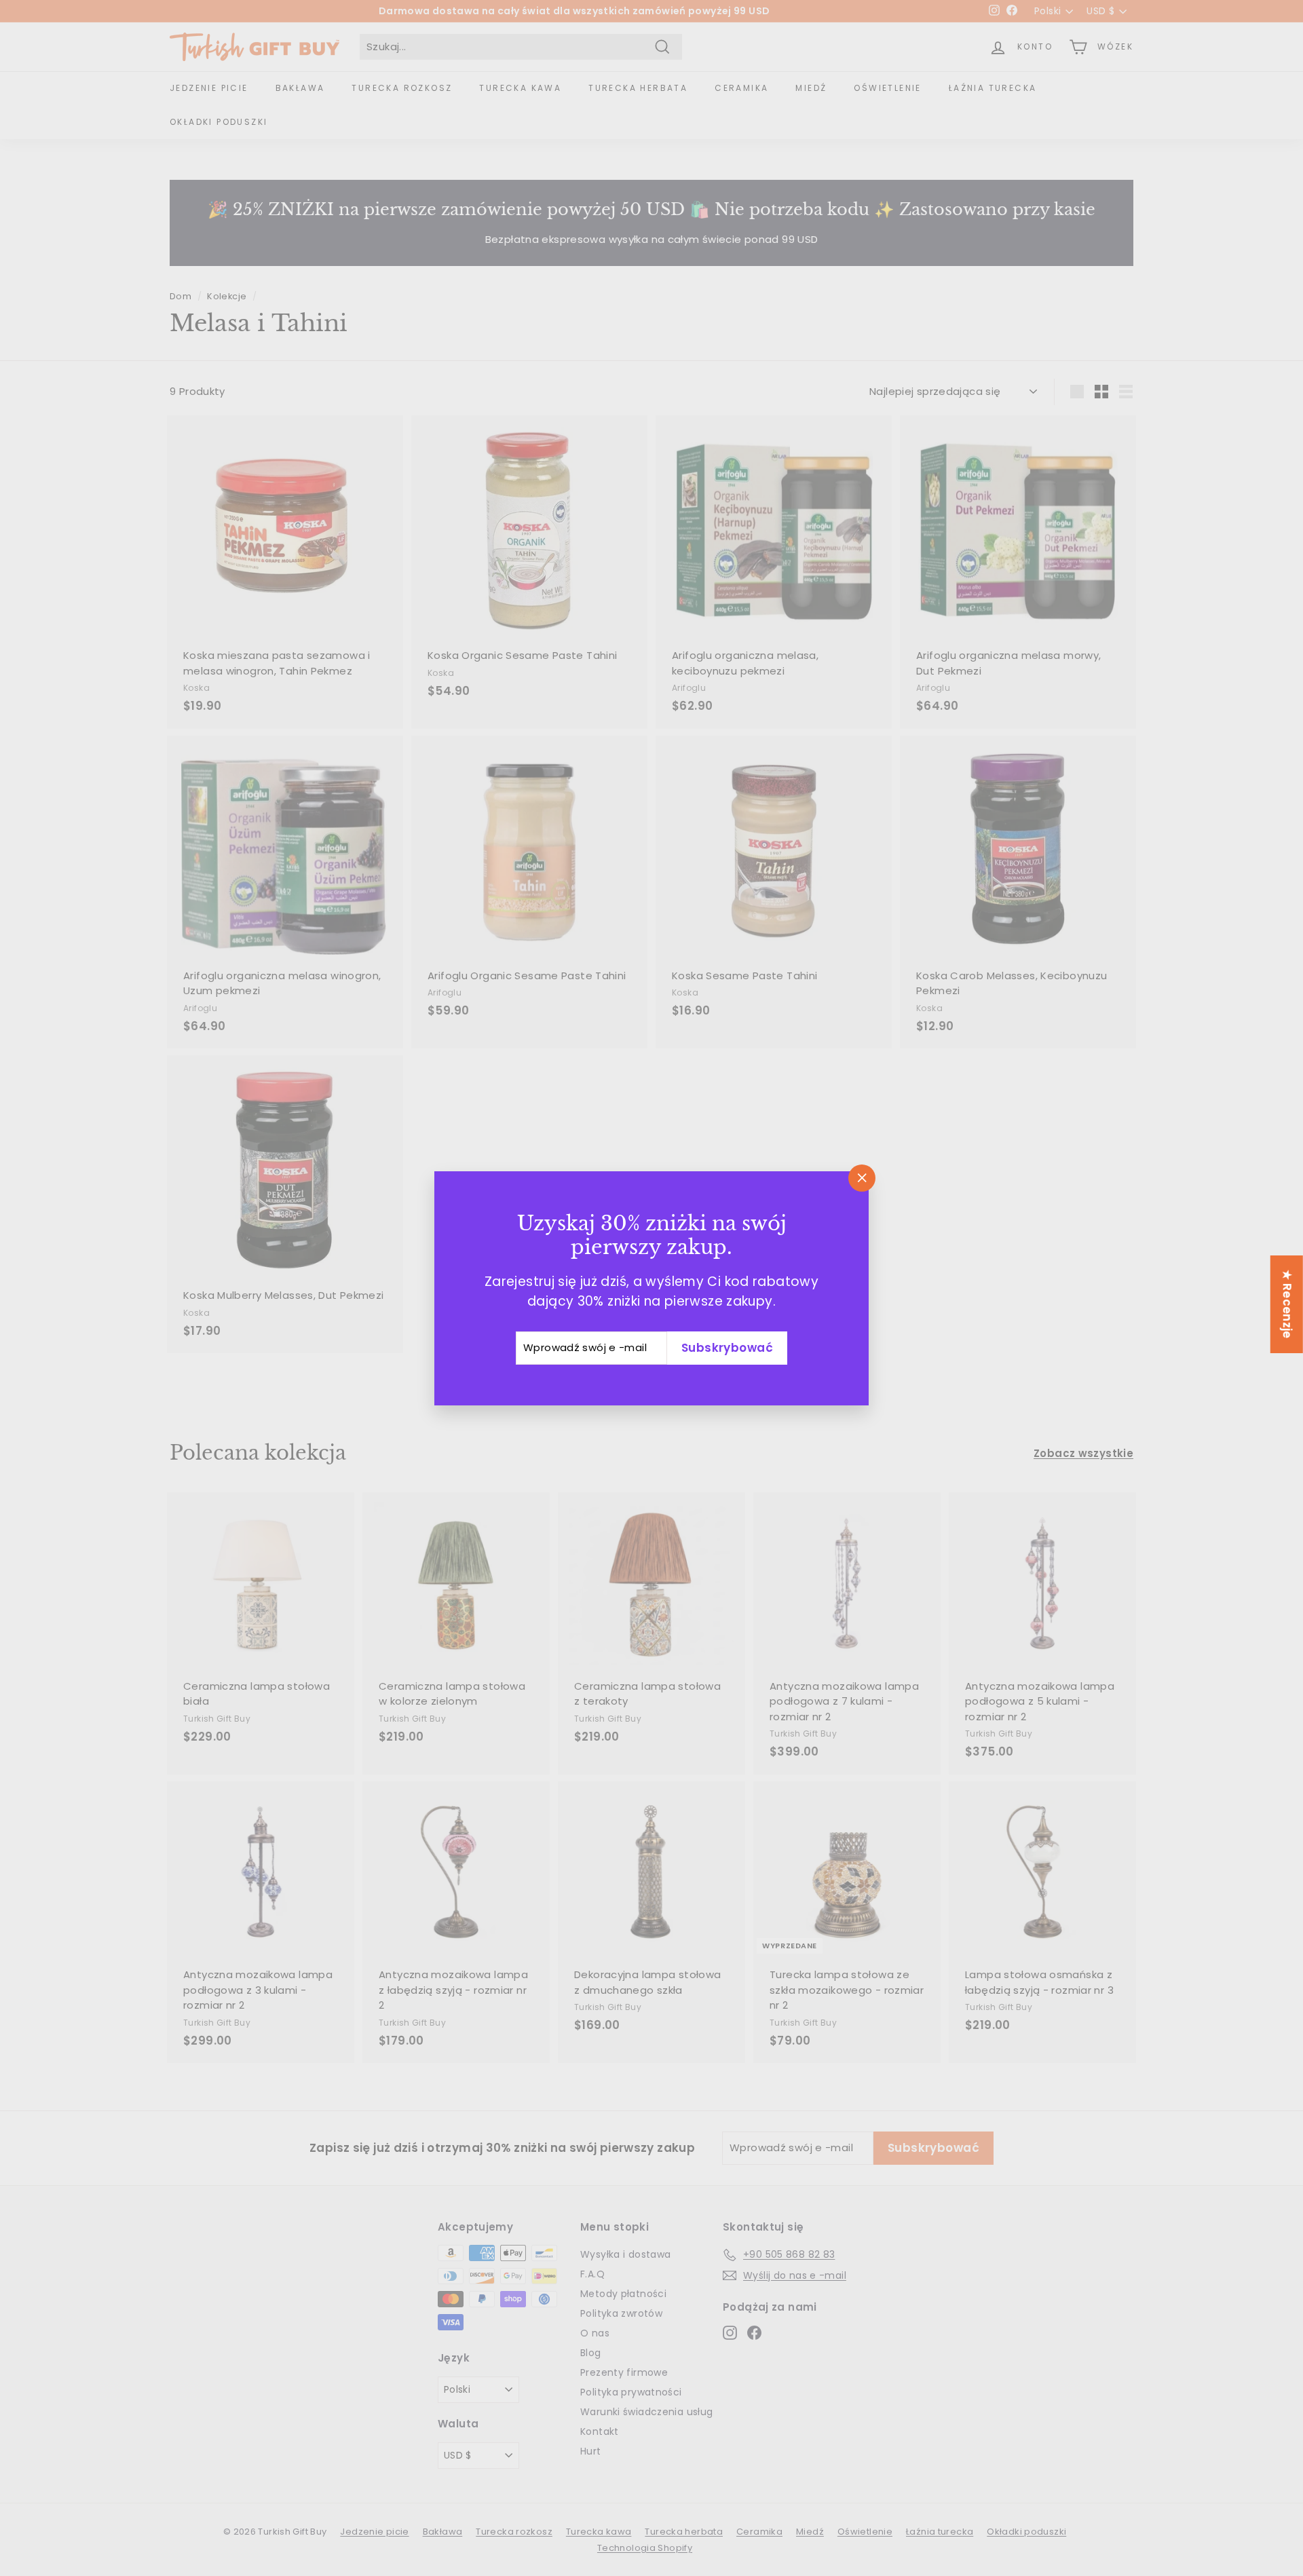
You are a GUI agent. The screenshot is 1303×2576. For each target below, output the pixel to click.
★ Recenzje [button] (1287, 1304)
